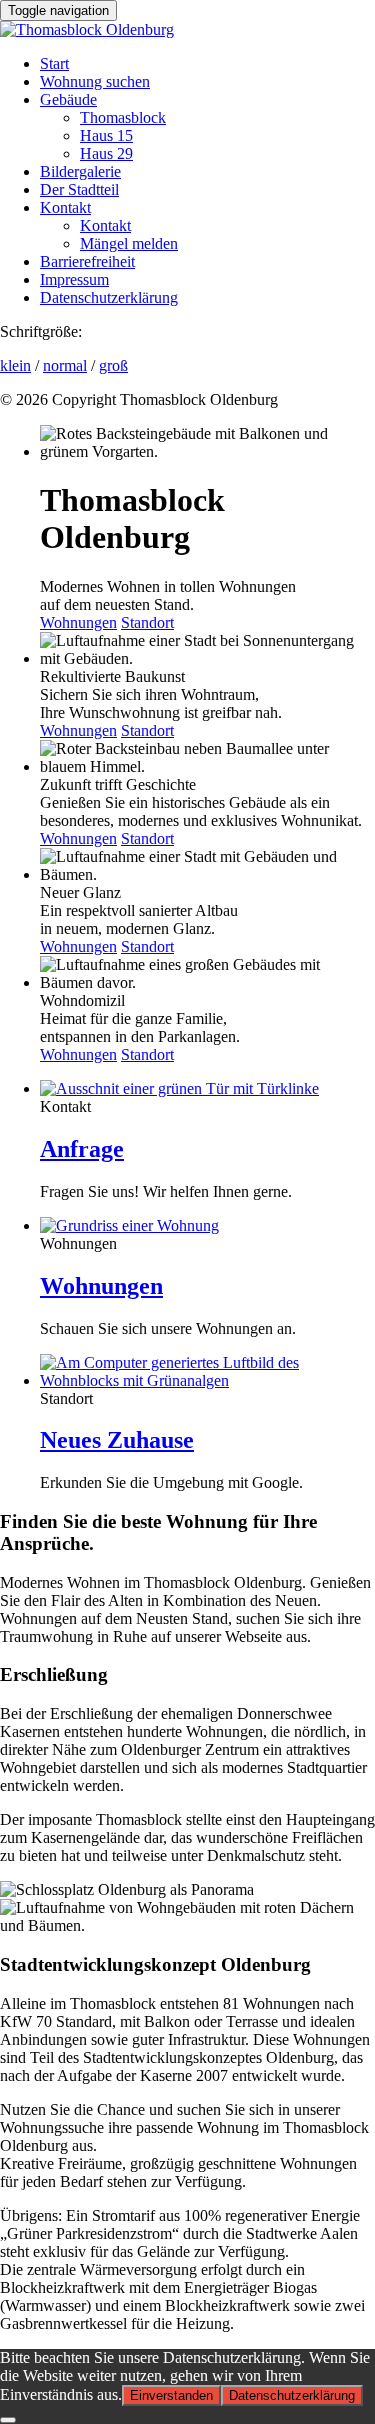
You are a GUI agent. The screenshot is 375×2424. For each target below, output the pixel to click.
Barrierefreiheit (87, 261)
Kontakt (65, 207)
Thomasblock (123, 117)
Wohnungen (78, 622)
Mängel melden (129, 243)
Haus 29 (106, 153)
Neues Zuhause (117, 1440)
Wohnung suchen (95, 81)
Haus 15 (106, 135)
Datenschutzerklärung (109, 297)
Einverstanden (171, 2395)
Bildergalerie (80, 171)
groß (113, 365)
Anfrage (82, 1149)
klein (15, 365)
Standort (147, 622)
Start (54, 63)
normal (65, 365)
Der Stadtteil (79, 189)
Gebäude (68, 99)
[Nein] (8, 2420)
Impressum (74, 279)
